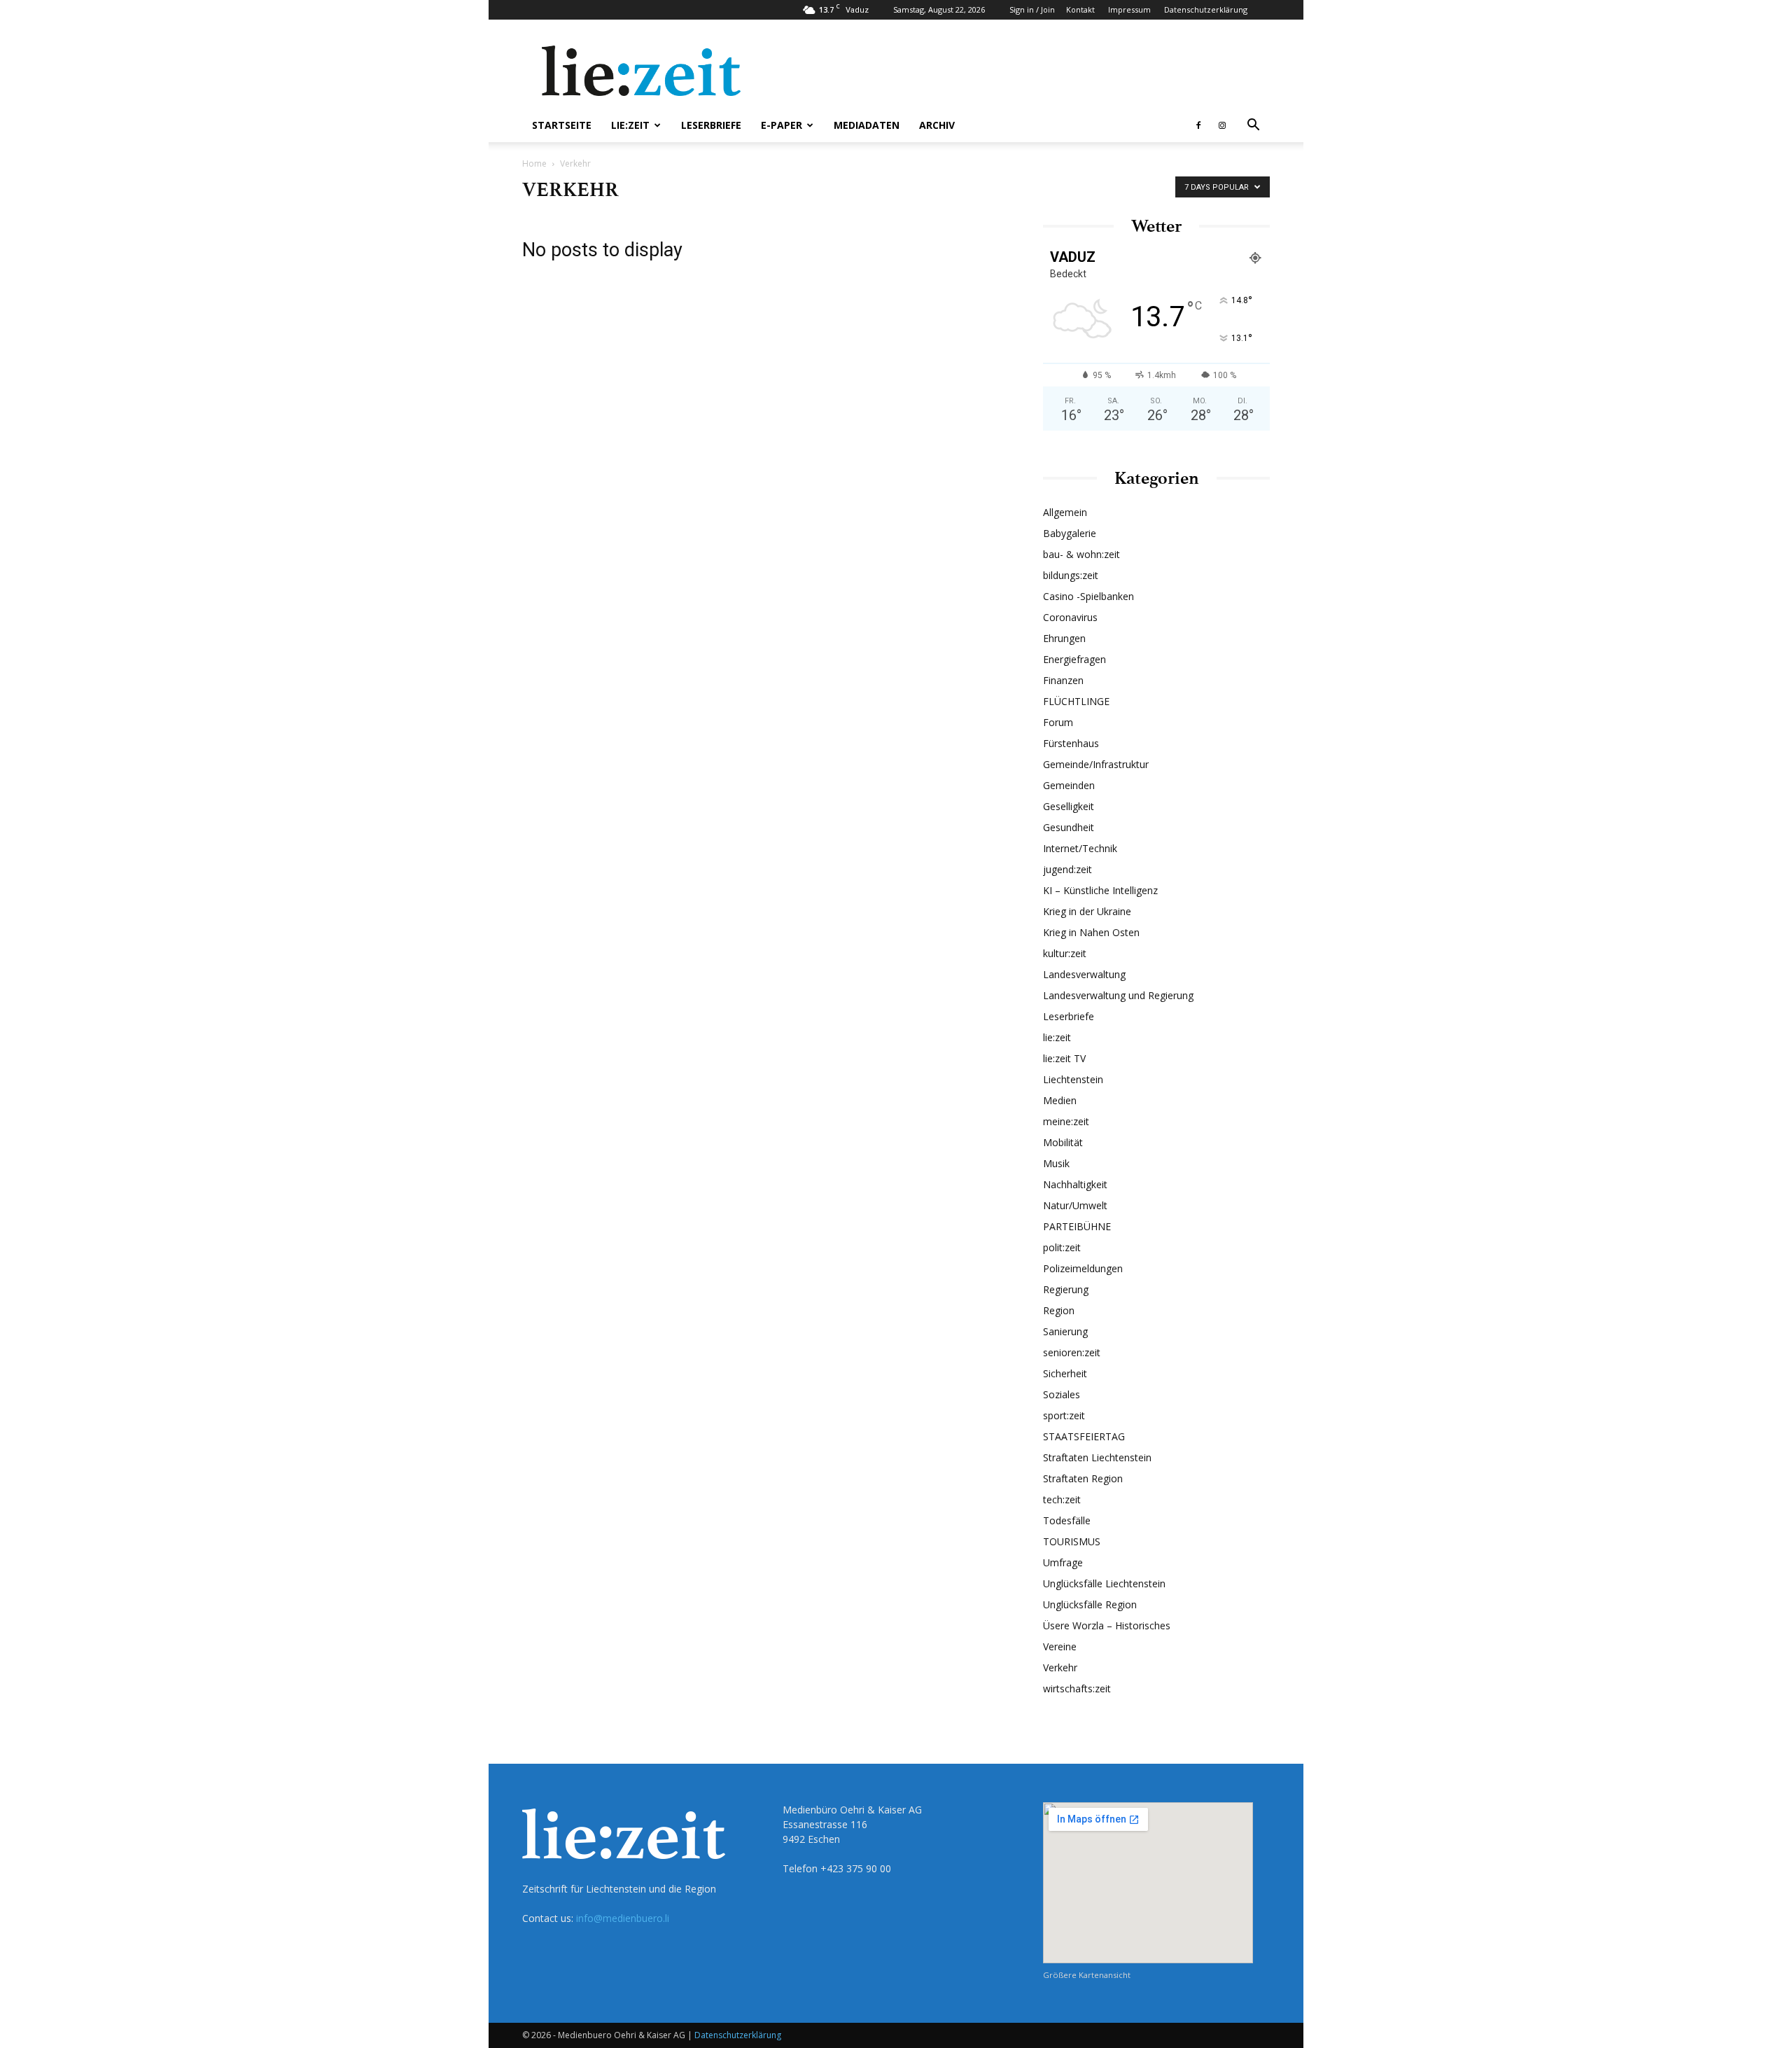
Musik (1056, 1163)
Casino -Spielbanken (1088, 596)
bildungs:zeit (1071, 575)
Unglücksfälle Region (1090, 1604)
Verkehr (1060, 1667)
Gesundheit (1069, 827)
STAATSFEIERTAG (1084, 1436)
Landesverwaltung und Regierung (1118, 995)
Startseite (562, 125)
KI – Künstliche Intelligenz (1100, 890)
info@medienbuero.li (623, 1918)
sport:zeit (1064, 1415)
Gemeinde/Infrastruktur (1096, 764)
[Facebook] (1198, 125)
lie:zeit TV (1064, 1058)
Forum (1058, 722)
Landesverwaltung (1084, 974)
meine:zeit (1066, 1121)
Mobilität (1063, 1142)
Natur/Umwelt (1075, 1205)
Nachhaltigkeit (1075, 1184)
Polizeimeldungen (1083, 1268)
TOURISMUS (1072, 1541)
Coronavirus (1070, 617)
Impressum (1129, 9)
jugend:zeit (1067, 869)
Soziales (1062, 1394)
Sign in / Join (1032, 9)
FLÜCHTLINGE (1076, 701)
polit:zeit (1062, 1247)
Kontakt (1080, 9)
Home (534, 163)
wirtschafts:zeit (1077, 1688)
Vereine (1060, 1646)
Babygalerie (1070, 533)
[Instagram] (1222, 125)
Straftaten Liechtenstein (1097, 1457)
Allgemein (1065, 512)
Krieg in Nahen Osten (1091, 932)
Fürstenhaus (1071, 743)
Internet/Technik (1080, 848)
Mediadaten (867, 125)
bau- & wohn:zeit (1081, 554)
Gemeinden (1069, 785)
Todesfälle (1067, 1520)
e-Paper (782, 125)
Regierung (1066, 1289)
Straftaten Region (1083, 1478)
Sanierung (1065, 1331)
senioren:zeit (1072, 1352)
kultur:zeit (1065, 953)
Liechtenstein (1073, 1079)
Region (1059, 1310)
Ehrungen (1064, 638)
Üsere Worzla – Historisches (1107, 1625)
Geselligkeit (1069, 806)
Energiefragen (1074, 659)
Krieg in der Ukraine (1087, 911)
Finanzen (1063, 680)
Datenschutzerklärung (1206, 9)
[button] (1253, 126)
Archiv (937, 125)
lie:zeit (630, 125)
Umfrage (1063, 1562)
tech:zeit (1062, 1499)
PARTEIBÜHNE (1077, 1226)
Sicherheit (1065, 1373)
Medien (1060, 1100)
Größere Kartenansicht (1087, 1975)
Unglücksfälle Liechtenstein (1104, 1583)
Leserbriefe (711, 125)
